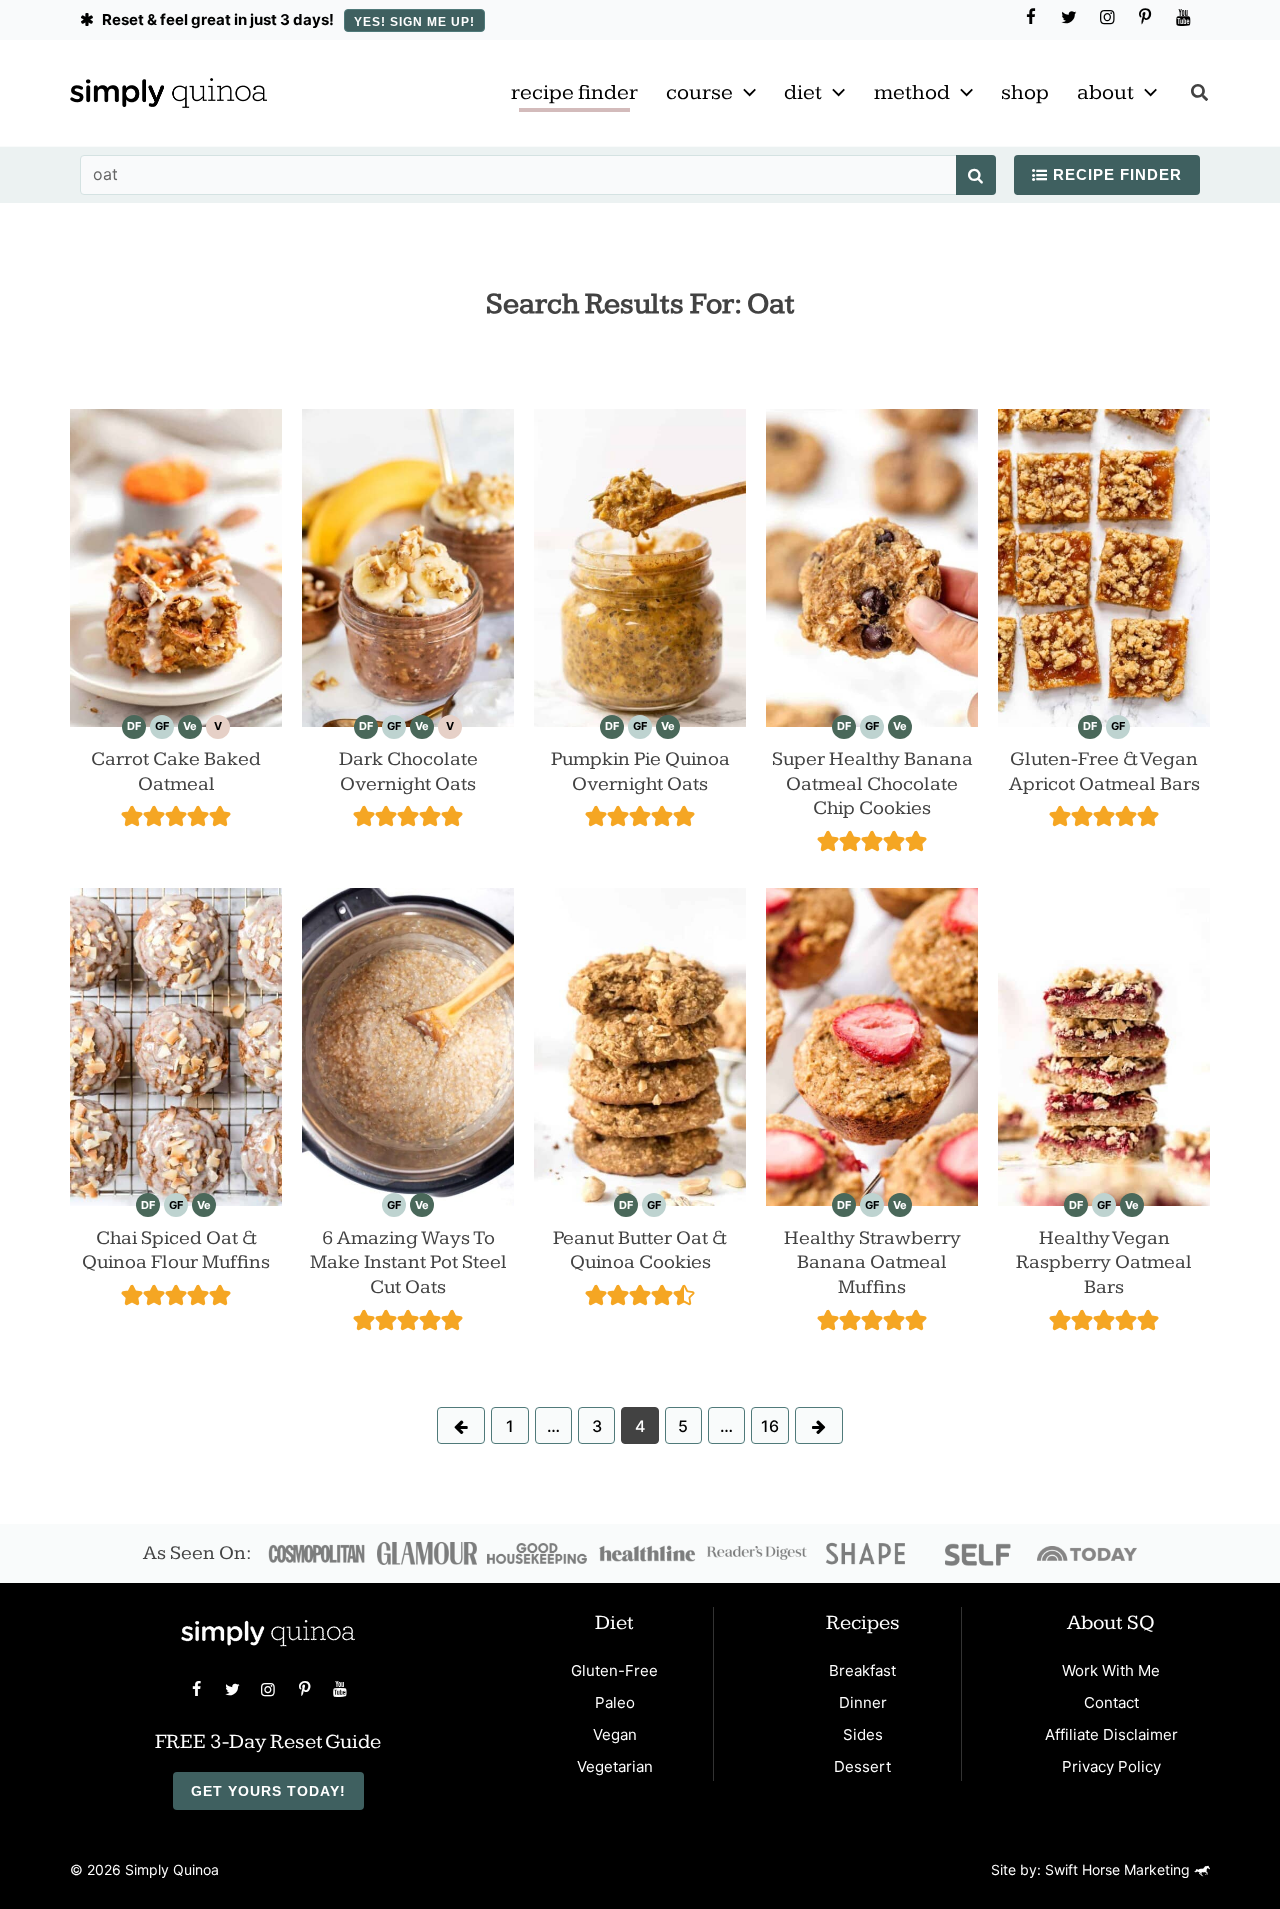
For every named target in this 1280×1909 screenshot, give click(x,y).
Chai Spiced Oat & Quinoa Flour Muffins (176, 1250)
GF (162, 726)
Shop (1025, 92)
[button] (744, 93)
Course (699, 92)
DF (134, 726)
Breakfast (862, 1670)
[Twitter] (1069, 18)
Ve (190, 726)
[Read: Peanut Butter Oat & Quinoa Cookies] (640, 1045)
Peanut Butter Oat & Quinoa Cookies (640, 1250)
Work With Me (1111, 1670)
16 (770, 1426)
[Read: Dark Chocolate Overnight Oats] (408, 566)
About (1105, 92)
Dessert (862, 1766)
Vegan (615, 1734)
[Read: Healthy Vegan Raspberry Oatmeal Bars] (1104, 1045)
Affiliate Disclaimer (1111, 1734)
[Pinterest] (1145, 18)
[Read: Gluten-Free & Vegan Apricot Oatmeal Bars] (1104, 566)
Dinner (863, 1702)
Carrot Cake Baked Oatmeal (176, 771)
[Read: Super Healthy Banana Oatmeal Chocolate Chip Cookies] (872, 566)
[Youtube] (1183, 18)
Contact (1111, 1702)
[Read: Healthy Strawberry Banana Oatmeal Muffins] (872, 1045)
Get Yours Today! (268, 1791)
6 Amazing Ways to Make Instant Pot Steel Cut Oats (408, 1262)
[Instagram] (1107, 18)
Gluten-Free (614, 1670)
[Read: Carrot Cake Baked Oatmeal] (176, 566)
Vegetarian (615, 1766)
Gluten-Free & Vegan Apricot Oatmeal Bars (1104, 771)
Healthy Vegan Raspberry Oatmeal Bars (1104, 1262)
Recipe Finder (574, 92)
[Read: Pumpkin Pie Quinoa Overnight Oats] (640, 566)
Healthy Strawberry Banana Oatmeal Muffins (872, 1262)
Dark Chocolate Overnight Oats (408, 771)
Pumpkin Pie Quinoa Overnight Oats (640, 771)
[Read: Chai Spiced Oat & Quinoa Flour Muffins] (176, 1045)
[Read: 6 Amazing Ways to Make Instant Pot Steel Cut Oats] (408, 1045)
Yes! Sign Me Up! (414, 22)
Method (912, 92)
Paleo (615, 1702)
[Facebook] (1031, 18)
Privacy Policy (1111, 1766)
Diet (803, 92)
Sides (863, 1734)
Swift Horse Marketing (1119, 1869)
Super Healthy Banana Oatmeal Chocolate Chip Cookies (872, 783)
